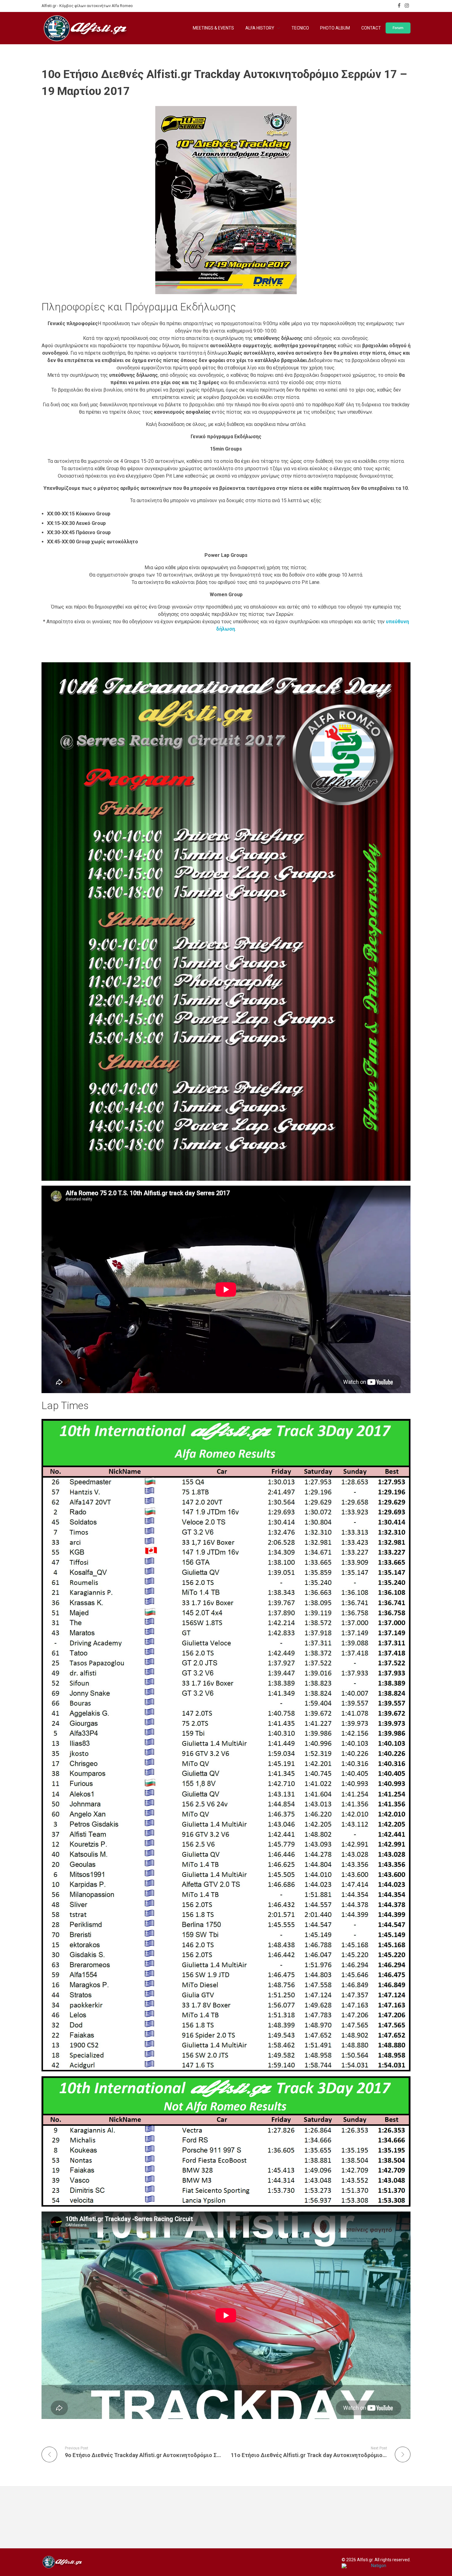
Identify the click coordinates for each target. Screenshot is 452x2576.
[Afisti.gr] (62, 2562)
